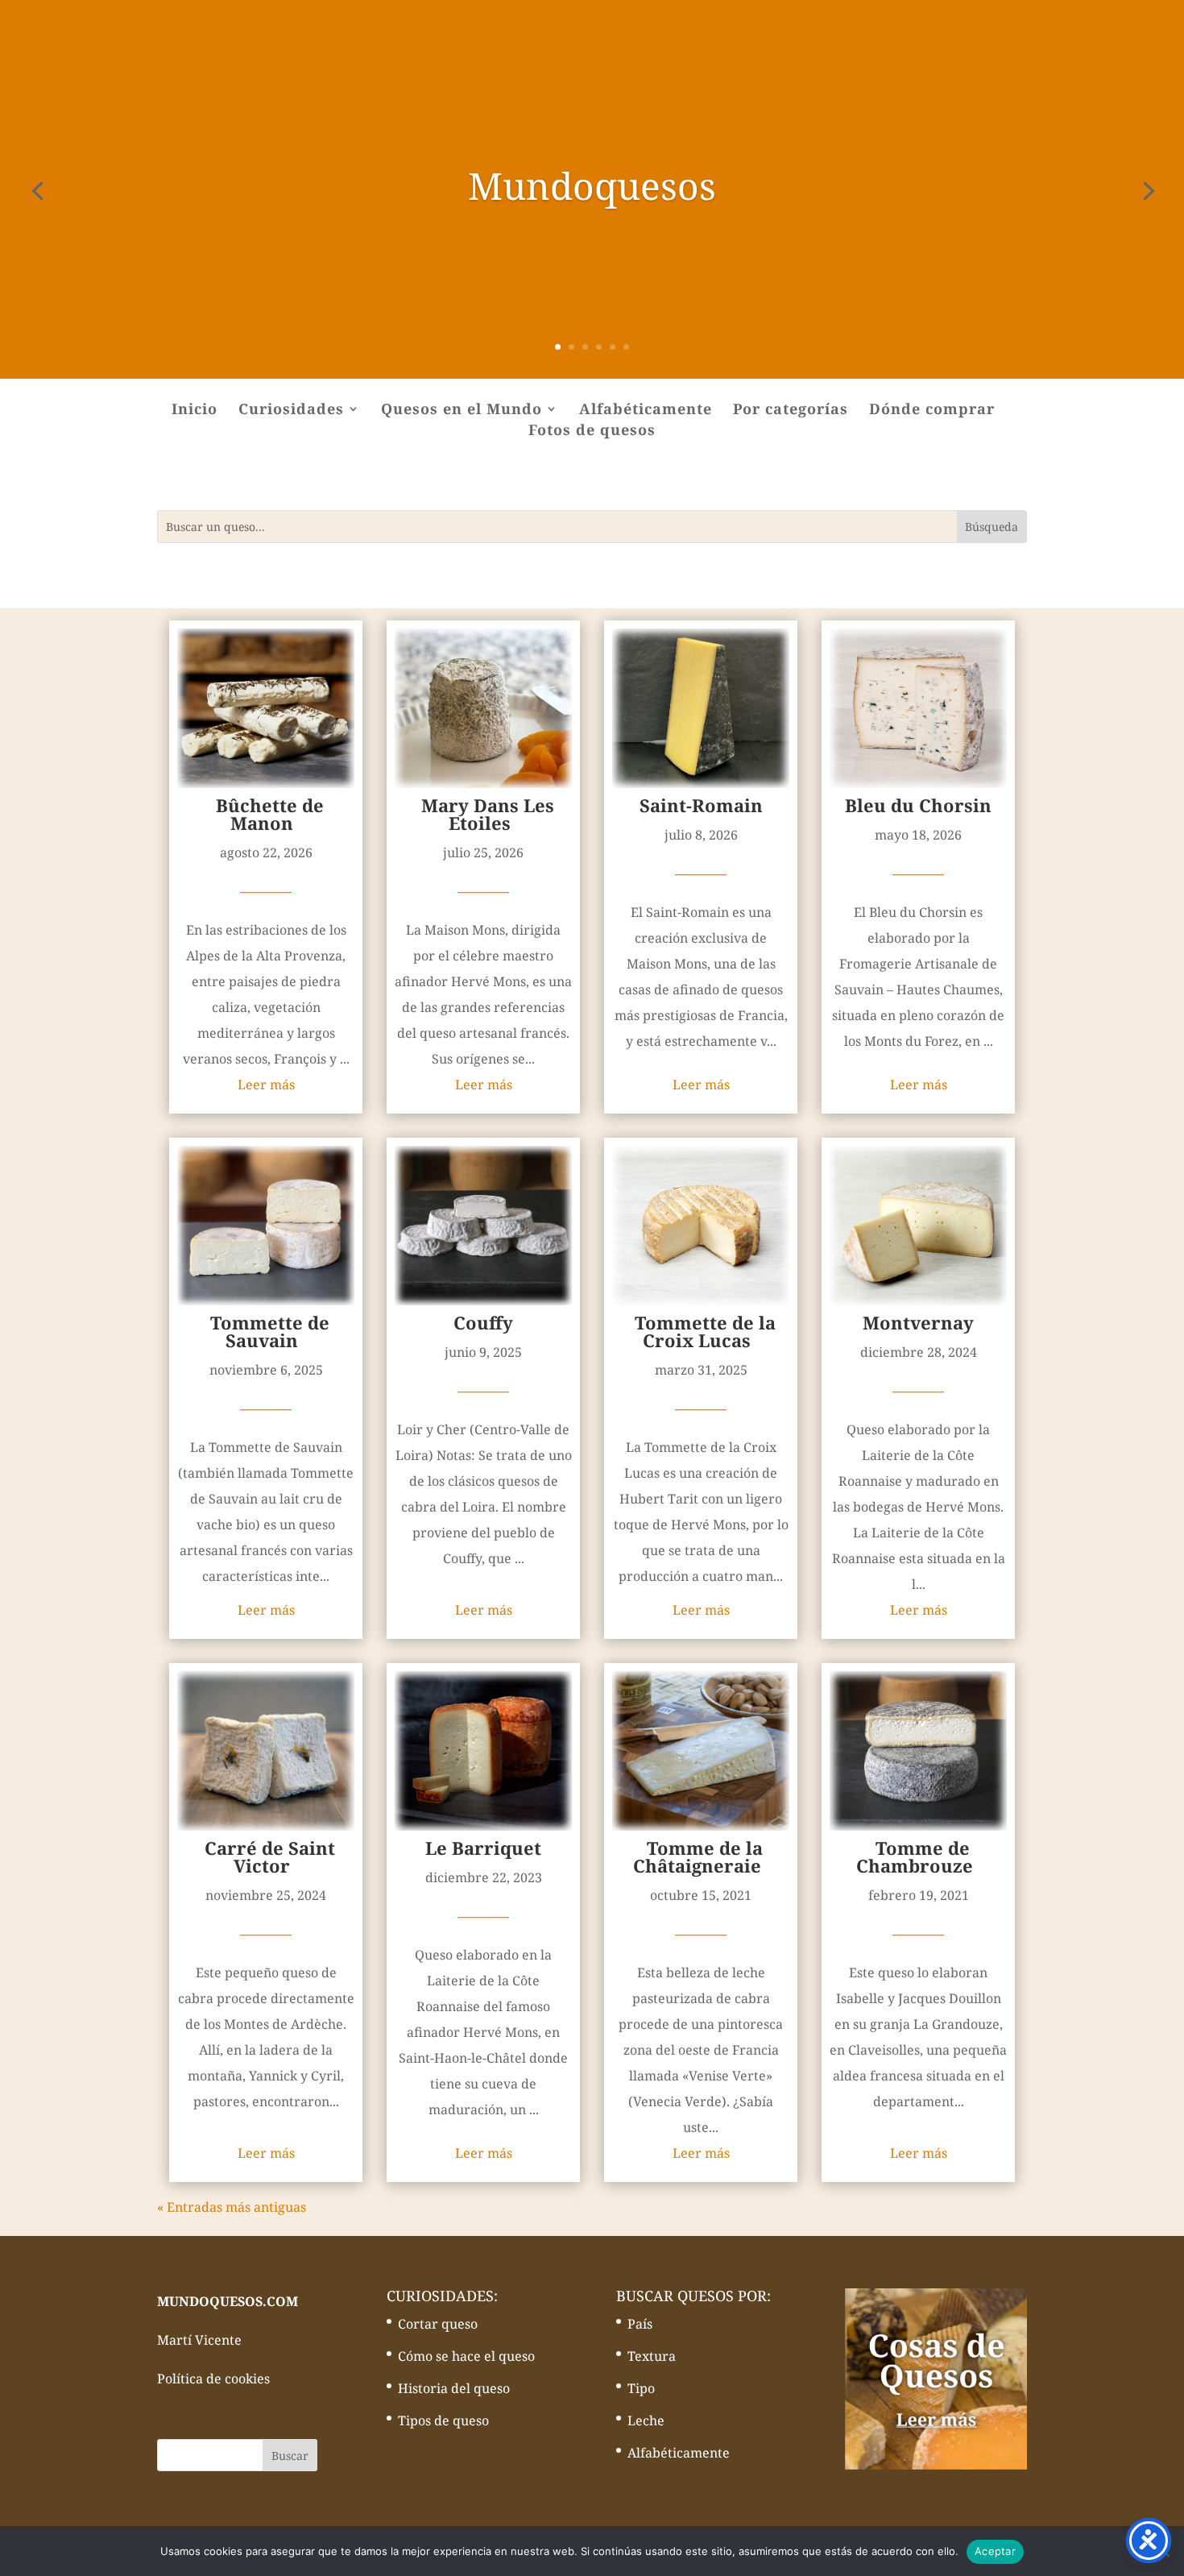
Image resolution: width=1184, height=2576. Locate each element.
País (640, 2324)
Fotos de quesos (592, 431)
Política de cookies (213, 2379)
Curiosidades (291, 411)
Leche (646, 2420)
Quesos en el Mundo (462, 411)
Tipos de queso (443, 2420)
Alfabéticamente (646, 411)
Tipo (641, 2388)
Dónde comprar (932, 411)
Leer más (266, 1085)
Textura (652, 2356)
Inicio (195, 411)
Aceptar (995, 2551)
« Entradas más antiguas (232, 2207)
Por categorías (791, 411)
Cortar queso (438, 2324)
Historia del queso (454, 2388)
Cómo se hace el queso (466, 2356)
